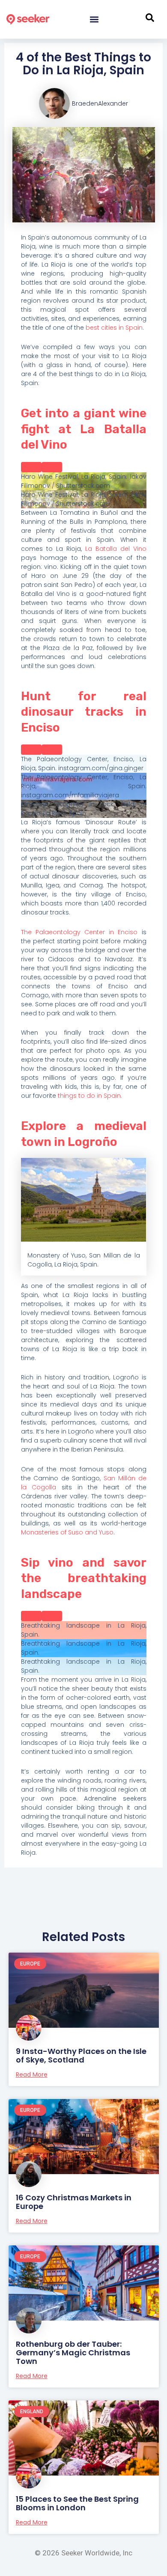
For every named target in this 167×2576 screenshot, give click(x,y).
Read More (32, 2075)
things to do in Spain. (90, 1096)
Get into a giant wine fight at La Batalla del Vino (84, 429)
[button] (94, 20)
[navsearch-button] (150, 19)
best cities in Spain (114, 328)
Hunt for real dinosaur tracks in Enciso (84, 712)
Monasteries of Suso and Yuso (67, 1532)
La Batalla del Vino (116, 549)
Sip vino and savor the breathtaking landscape (84, 1578)
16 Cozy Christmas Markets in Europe (74, 2202)
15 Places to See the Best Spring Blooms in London (77, 2503)
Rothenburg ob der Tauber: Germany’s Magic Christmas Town (73, 2353)
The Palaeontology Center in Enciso (79, 932)
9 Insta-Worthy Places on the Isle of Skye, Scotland (81, 2055)
